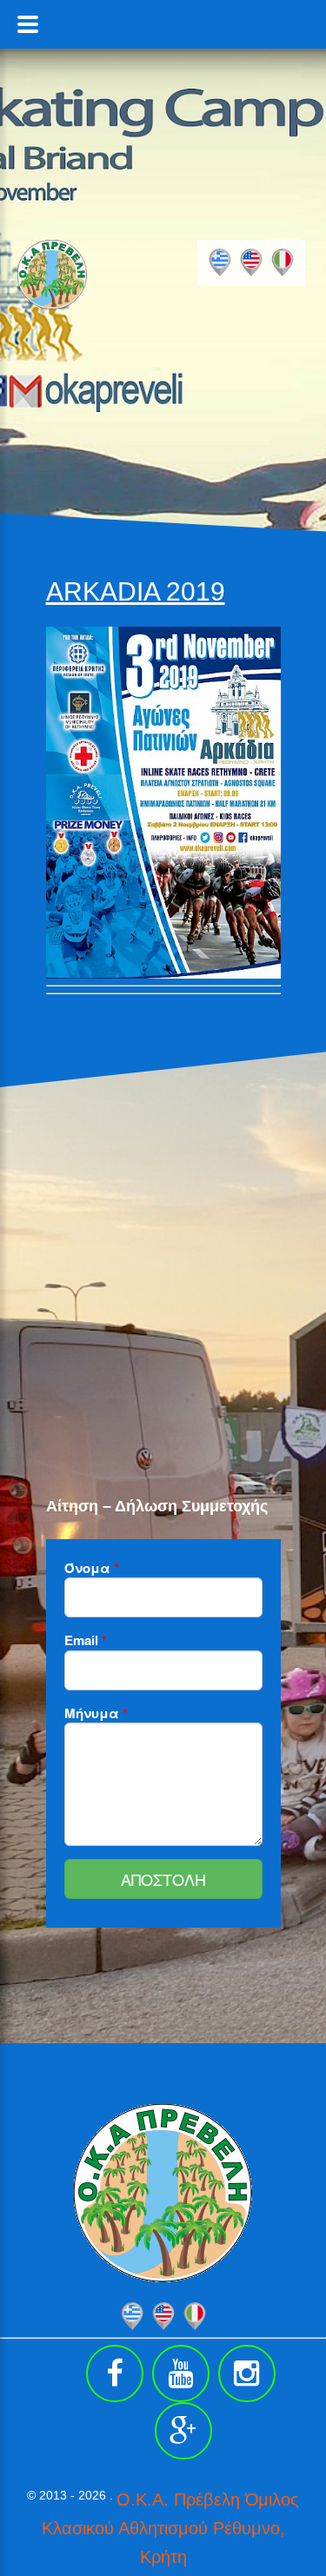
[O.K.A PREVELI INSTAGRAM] (247, 2374)
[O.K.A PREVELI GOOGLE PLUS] (183, 2431)
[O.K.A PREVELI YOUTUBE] (181, 2374)
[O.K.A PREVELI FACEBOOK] (115, 2374)
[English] (251, 262)
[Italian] (283, 262)
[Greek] (220, 262)
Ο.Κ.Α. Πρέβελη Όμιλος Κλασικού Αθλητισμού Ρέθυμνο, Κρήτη (171, 2528)
